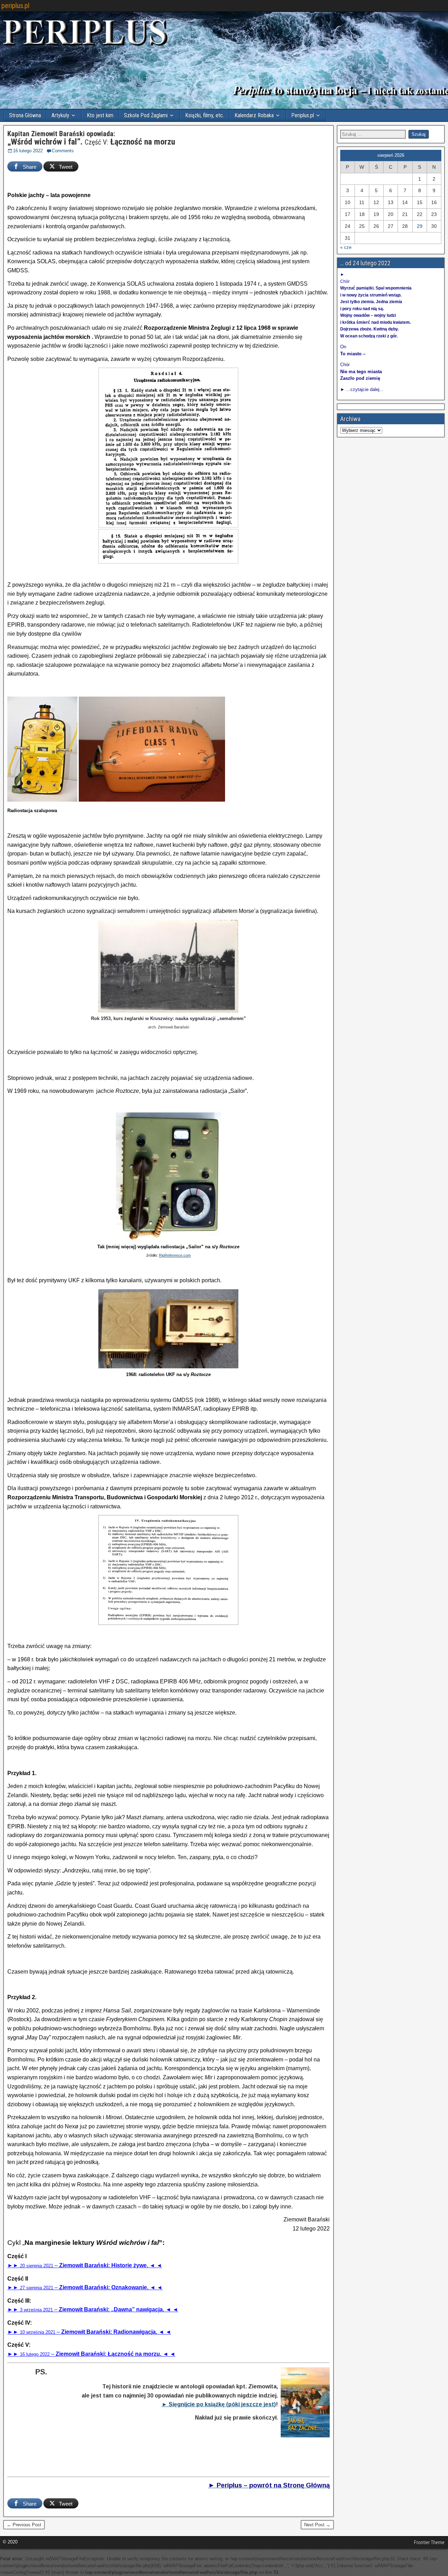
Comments (63, 151)
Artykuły (60, 115)
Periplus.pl (303, 115)
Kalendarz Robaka (254, 115)
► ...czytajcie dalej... (362, 389)
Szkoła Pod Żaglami (146, 115)
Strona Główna (25, 115)
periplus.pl (15, 6)
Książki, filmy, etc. (205, 115)
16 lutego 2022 (28, 151)
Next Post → (317, 2525)
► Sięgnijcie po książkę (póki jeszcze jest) (219, 2404)
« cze (346, 247)
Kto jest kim (100, 115)
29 (420, 226)
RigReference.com (175, 1255)
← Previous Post (24, 2525)
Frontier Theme (429, 2542)
